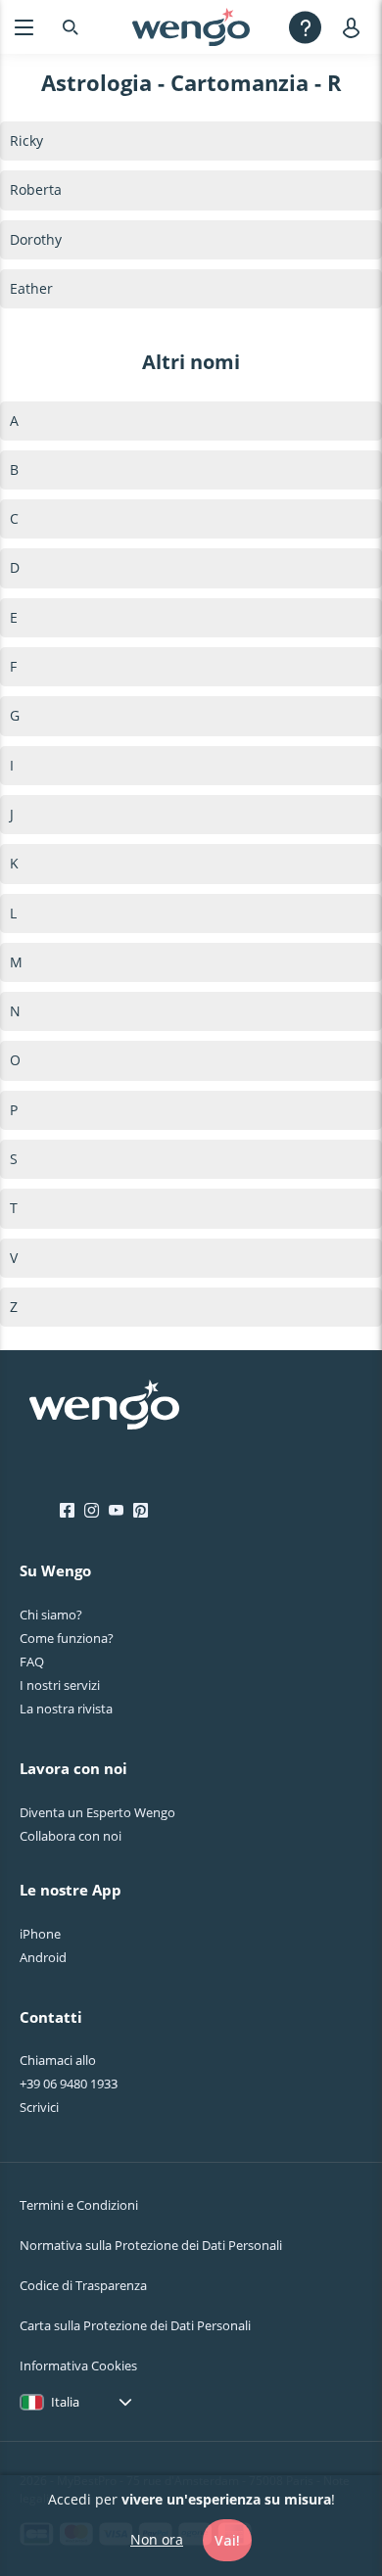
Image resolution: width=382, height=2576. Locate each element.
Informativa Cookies (78, 2365)
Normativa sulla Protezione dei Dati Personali (151, 2245)
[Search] (71, 27)
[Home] (191, 27)
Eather (31, 288)
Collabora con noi (71, 1836)
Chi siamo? (51, 1615)
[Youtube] (116, 1511)
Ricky (26, 141)
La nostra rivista (66, 1709)
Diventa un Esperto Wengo (97, 1812)
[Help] (305, 27)
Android (43, 1957)
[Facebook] (67, 1511)
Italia (65, 2402)
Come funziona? (67, 1638)
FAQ (32, 1662)
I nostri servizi (60, 1685)
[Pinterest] (141, 1511)
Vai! (227, 2540)
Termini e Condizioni (79, 2205)
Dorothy (36, 239)
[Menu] (24, 27)
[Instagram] (92, 1511)
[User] (355, 27)
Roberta (36, 189)
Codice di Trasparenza (83, 2285)
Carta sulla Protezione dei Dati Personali (135, 2325)
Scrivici (39, 2107)
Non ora (157, 2539)
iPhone (40, 1934)
